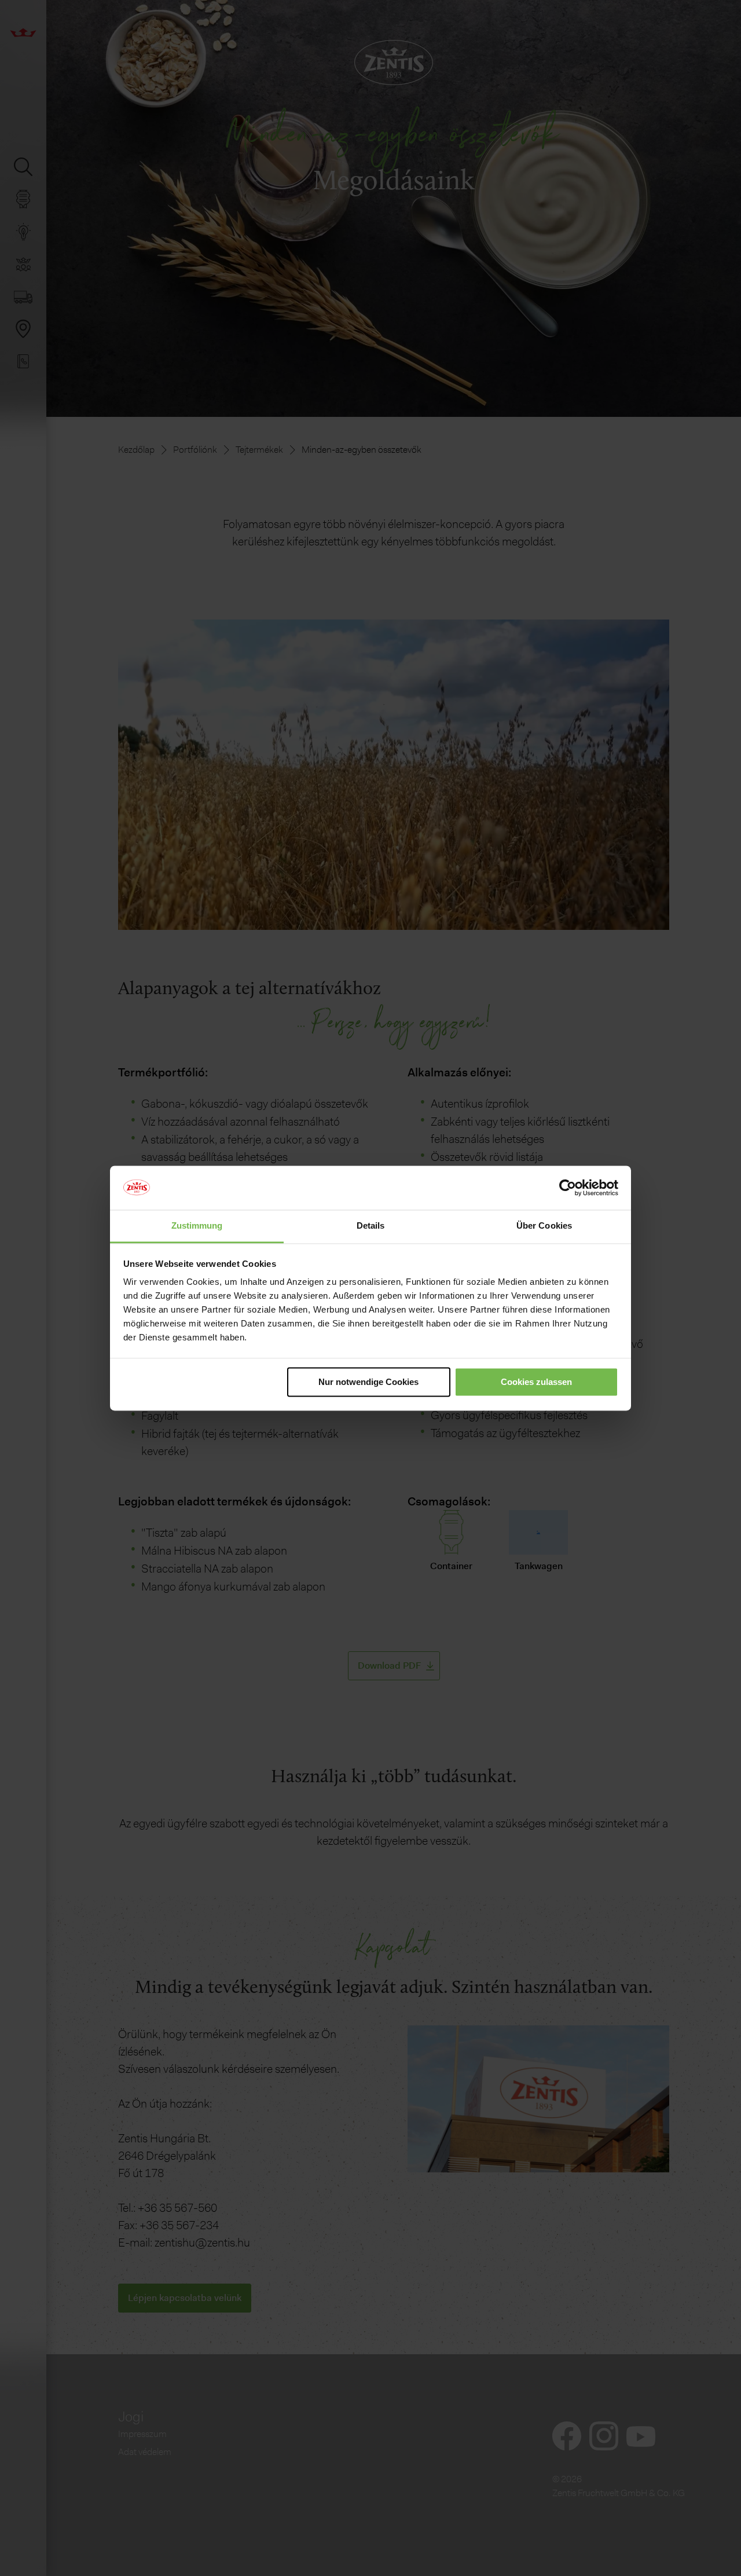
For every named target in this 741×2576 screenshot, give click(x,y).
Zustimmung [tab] (197, 1226)
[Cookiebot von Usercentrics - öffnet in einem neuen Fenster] (568, 1188)
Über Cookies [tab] (544, 1226)
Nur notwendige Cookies (368, 1382)
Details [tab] (371, 1226)
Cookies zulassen (536, 1382)
